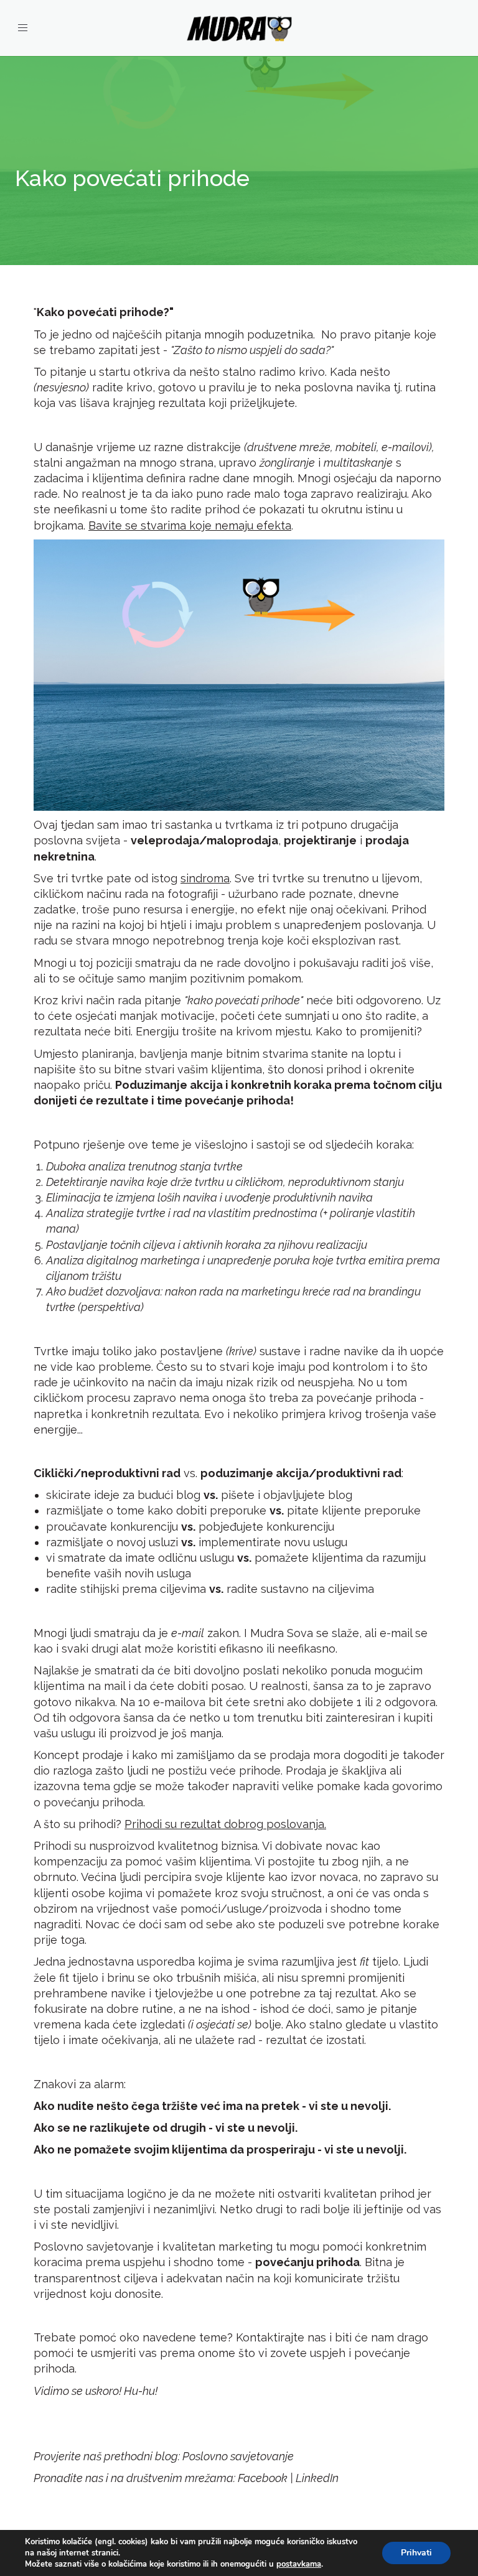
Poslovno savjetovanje (238, 2456)
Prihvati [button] (416, 2553)
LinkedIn (317, 2478)
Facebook (263, 2478)
